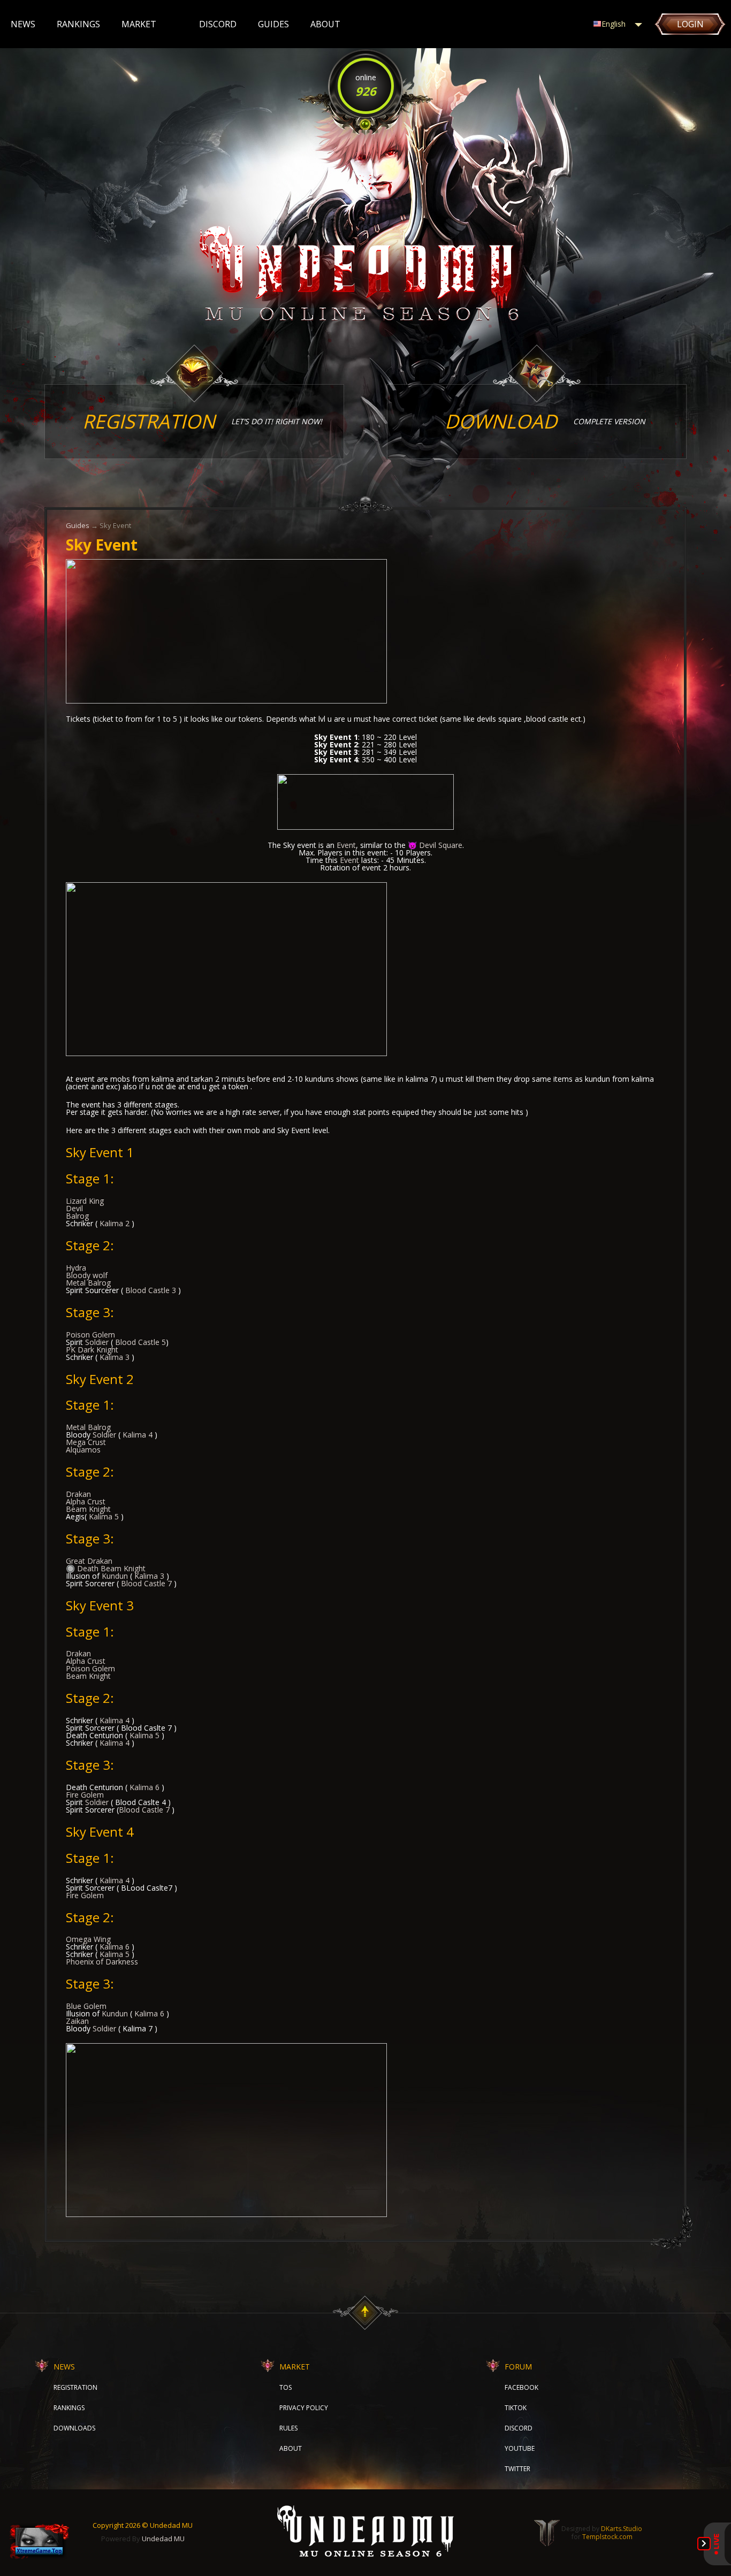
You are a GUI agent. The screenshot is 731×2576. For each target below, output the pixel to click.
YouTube (520, 2448)
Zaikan (77, 2021)
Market (139, 24)
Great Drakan (89, 1561)
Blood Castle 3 (151, 1290)
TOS (285, 2387)
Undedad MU (163, 2539)
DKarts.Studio (622, 2529)
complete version (545, 421)
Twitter (517, 2469)
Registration (75, 2387)
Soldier (97, 1342)
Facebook (521, 2387)
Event (346, 845)
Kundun (115, 1576)
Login (690, 24)
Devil (74, 1208)
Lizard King (85, 1201)
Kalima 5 (104, 1516)
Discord (218, 24)
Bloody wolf (87, 1275)
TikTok (516, 2408)
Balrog (77, 1216)
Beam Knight (88, 1509)
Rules (288, 2428)
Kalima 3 (115, 1357)
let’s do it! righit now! (202, 421)
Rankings (78, 24)
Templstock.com (607, 2537)
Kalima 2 (115, 1223)
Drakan (78, 1494)
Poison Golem (90, 1335)
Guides (273, 24)
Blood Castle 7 (146, 1583)
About (325, 24)
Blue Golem (86, 2006)
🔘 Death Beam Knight (106, 1568)
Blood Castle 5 (140, 1342)
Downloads (74, 2428)
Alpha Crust (86, 1501)
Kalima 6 (144, 1787)
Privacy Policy (304, 2408)
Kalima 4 (138, 1435)
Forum (518, 2367)
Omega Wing (88, 1939)
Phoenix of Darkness (102, 1962)
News (23, 24)
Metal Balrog (88, 1283)
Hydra (76, 1268)
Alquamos (83, 1450)
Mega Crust (86, 1442)
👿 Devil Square (435, 845)
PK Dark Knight (92, 1350)
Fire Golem (85, 1795)
